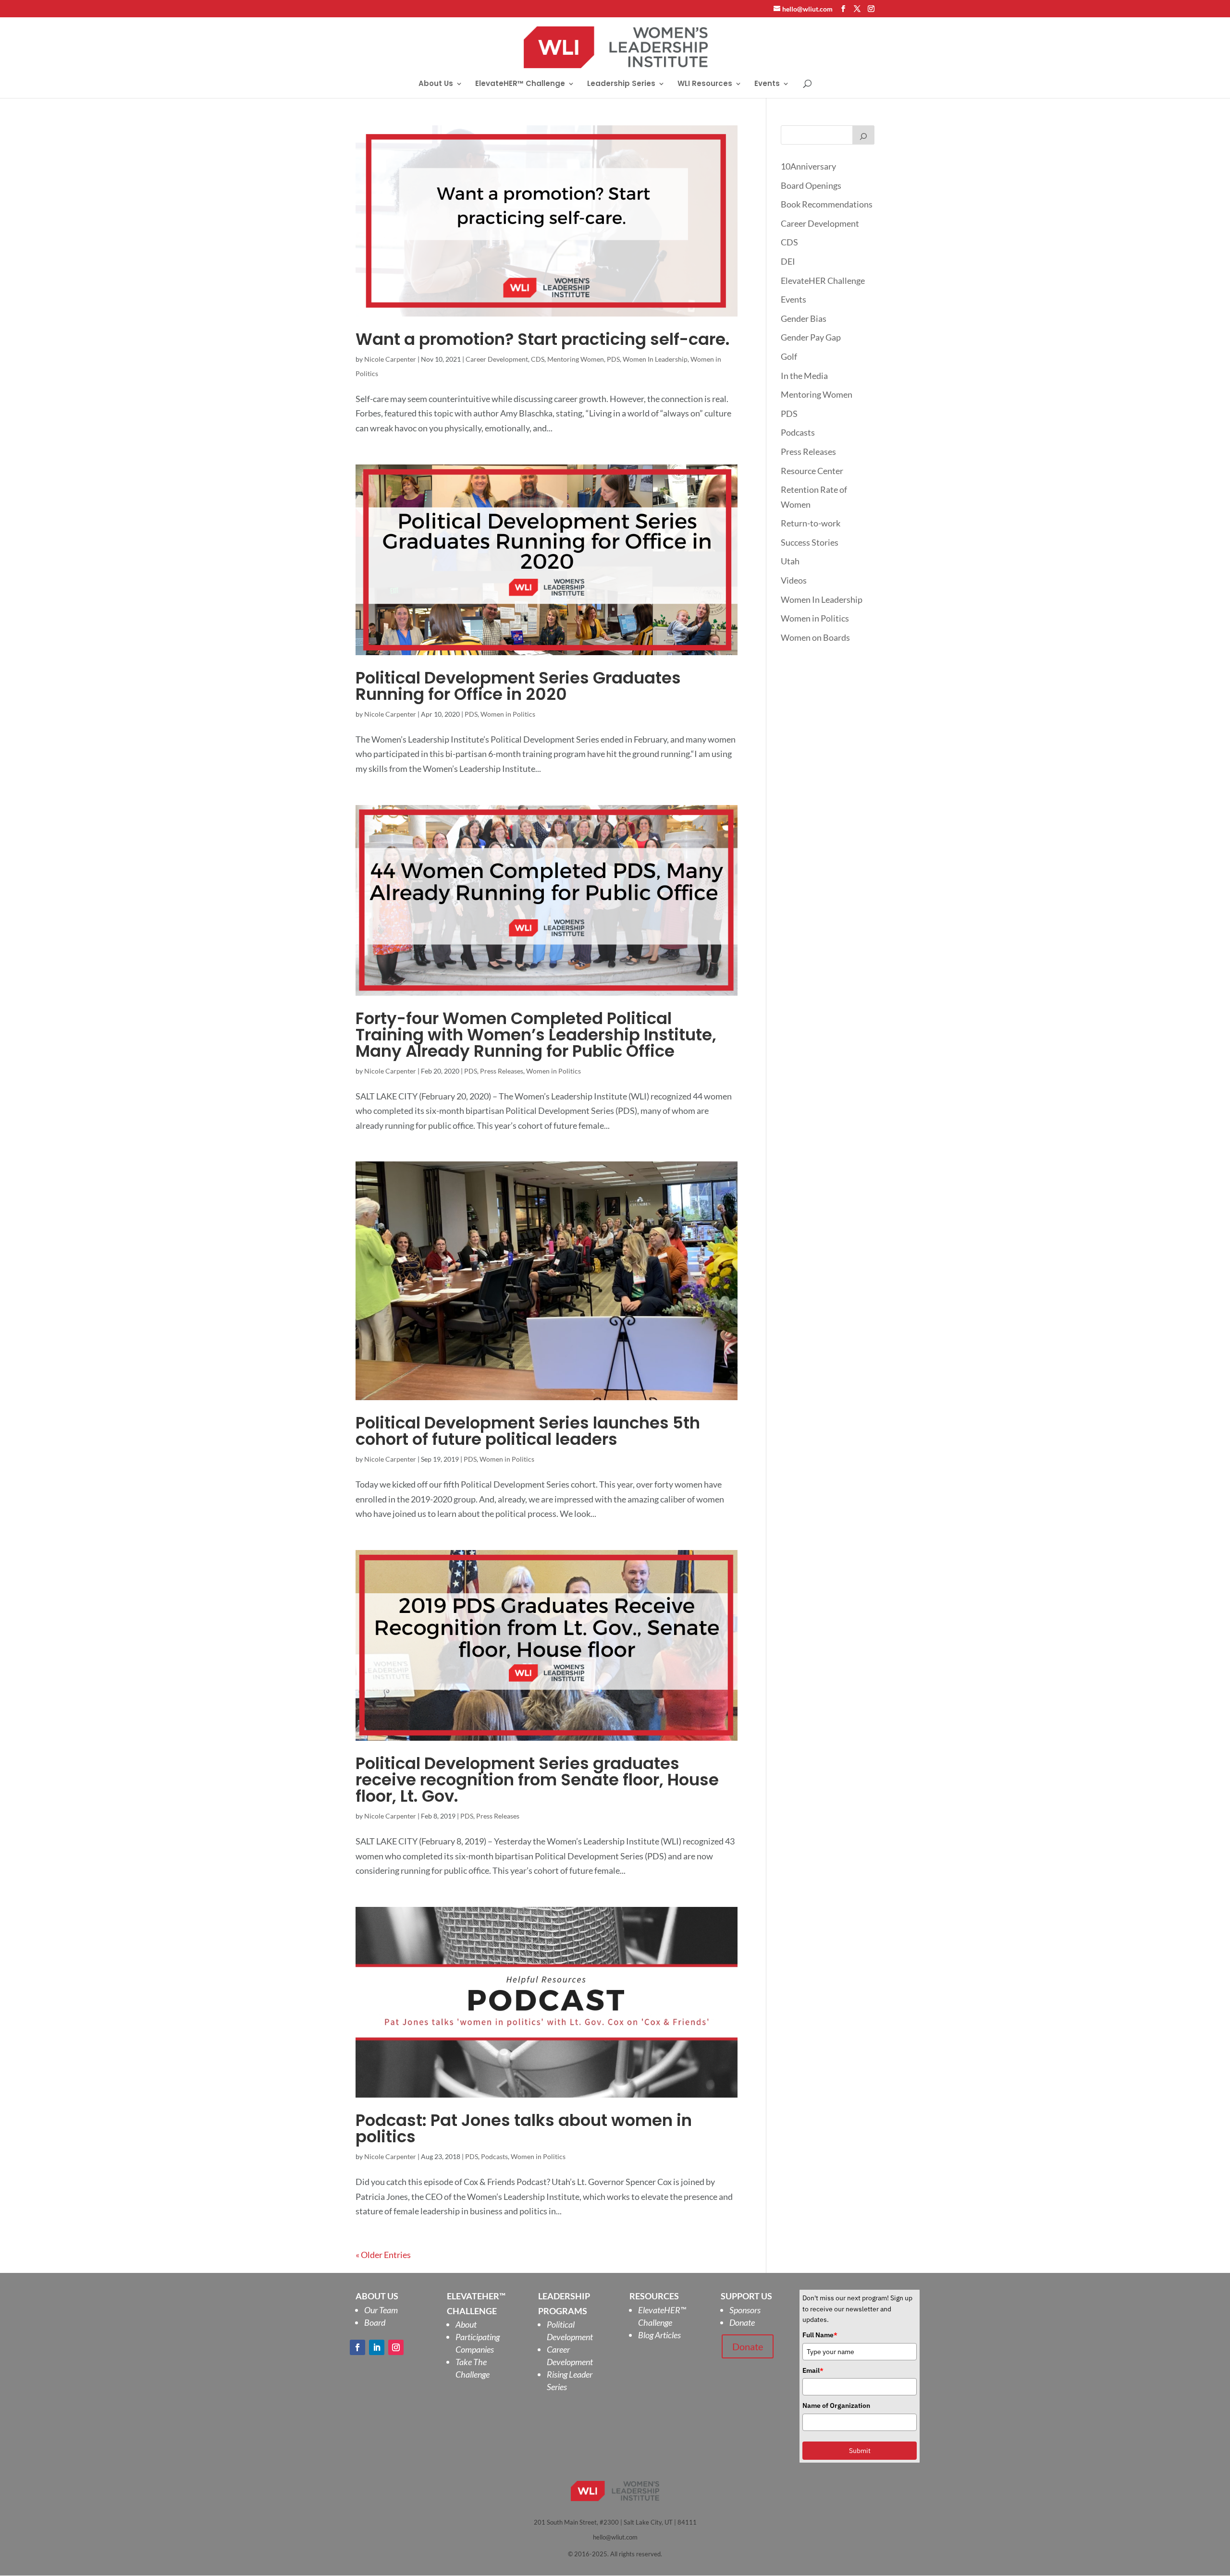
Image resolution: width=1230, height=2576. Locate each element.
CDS (538, 359)
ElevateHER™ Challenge (520, 84)
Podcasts (494, 2156)
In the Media (804, 376)
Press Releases (502, 1071)
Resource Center (812, 471)
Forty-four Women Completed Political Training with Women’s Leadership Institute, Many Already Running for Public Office (536, 1035)
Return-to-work (811, 523)
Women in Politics (508, 714)
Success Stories (810, 542)
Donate (742, 2322)
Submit (860, 2451)
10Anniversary (808, 166)
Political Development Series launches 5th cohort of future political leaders (528, 1431)
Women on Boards (815, 637)
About (466, 2324)
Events (767, 84)
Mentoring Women (576, 359)
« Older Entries (383, 2255)
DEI (788, 261)
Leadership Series (621, 84)
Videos (794, 580)
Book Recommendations (827, 204)
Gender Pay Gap (811, 337)
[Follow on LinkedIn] (377, 2347)
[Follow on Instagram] (396, 2347)
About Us (436, 84)
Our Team (381, 2310)
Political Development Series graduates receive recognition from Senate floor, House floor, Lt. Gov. (537, 1780)
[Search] (863, 135)
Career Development (497, 359)
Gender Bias (804, 318)
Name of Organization (836, 2405)
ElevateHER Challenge (823, 281)
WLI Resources (705, 84)
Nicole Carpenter (390, 359)
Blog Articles (659, 2335)
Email (813, 2370)
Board (375, 2322)
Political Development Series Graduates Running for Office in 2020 (518, 686)
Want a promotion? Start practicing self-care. (543, 339)
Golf (789, 356)
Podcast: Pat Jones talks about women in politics (524, 2128)
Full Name (820, 2335)
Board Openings (811, 185)
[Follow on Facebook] (357, 2347)
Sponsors (745, 2310)
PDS (613, 359)
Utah (790, 561)
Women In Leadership (655, 359)
